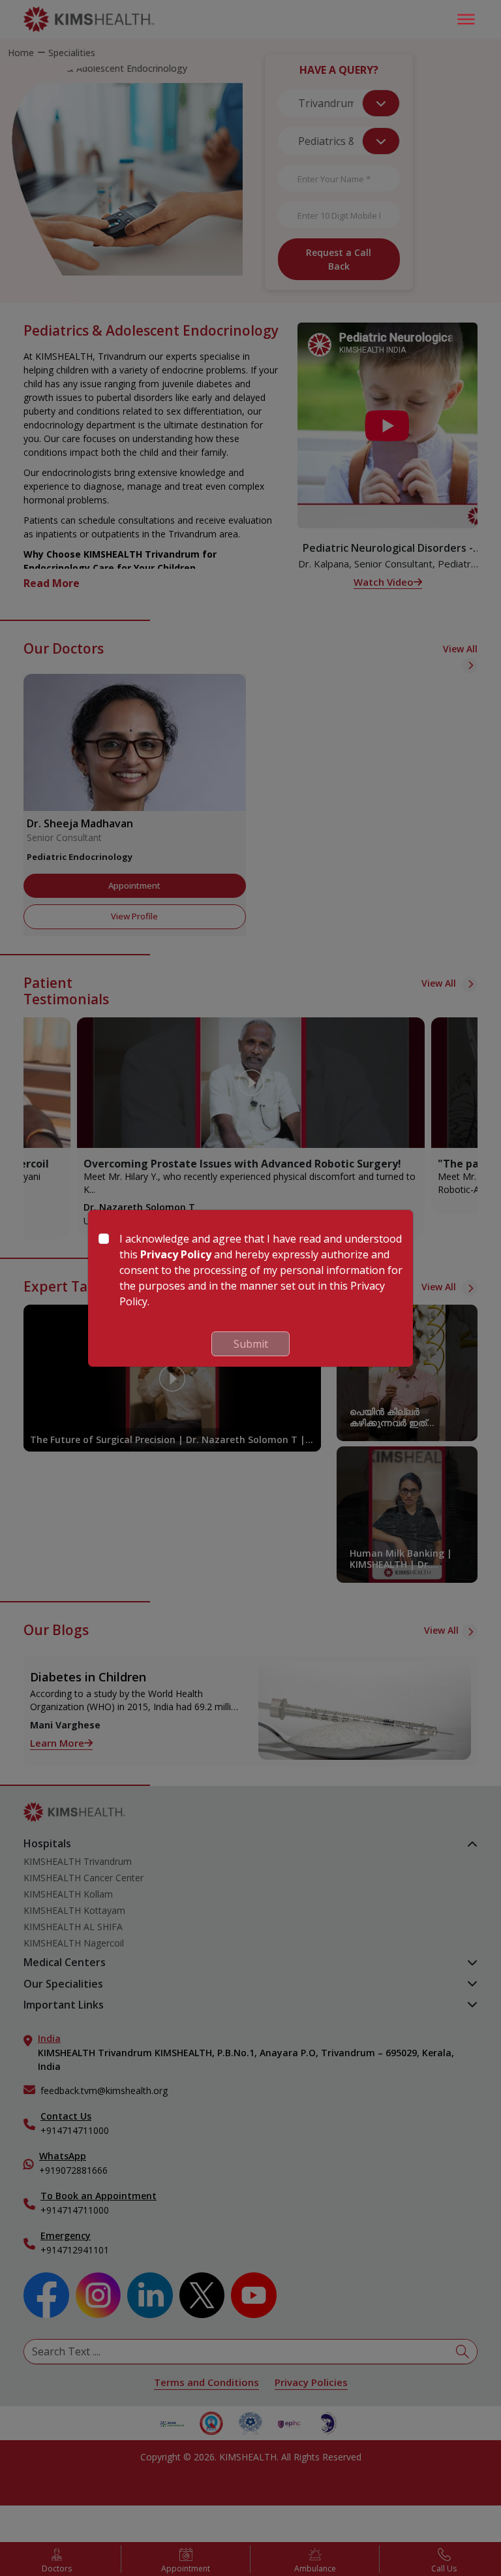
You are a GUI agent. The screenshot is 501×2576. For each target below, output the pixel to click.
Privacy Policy (176, 1254)
